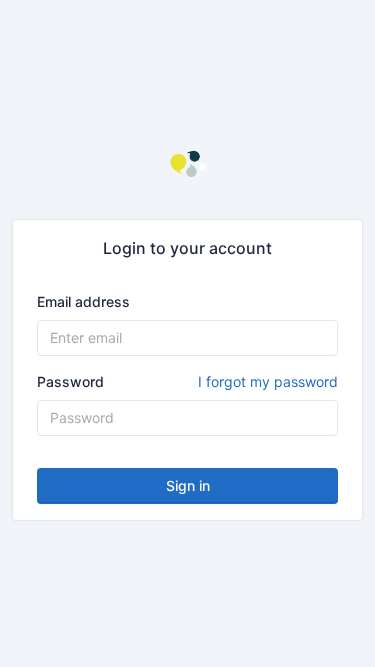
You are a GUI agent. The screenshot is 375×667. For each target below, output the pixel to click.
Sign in (188, 485)
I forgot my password (268, 381)
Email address (83, 301)
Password (187, 381)
